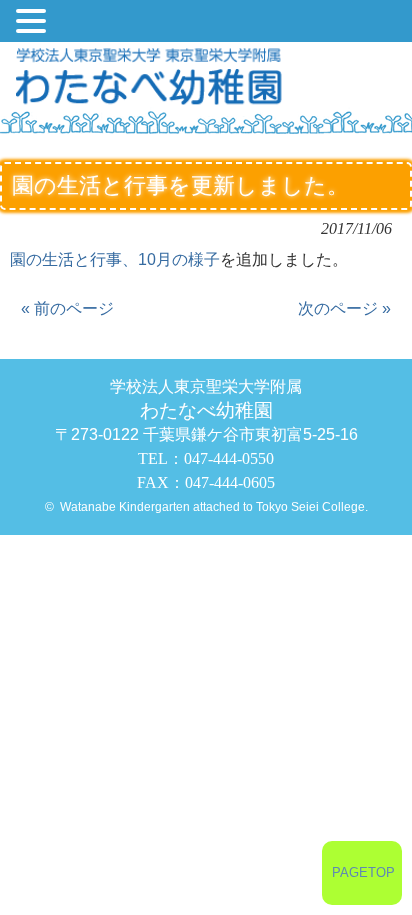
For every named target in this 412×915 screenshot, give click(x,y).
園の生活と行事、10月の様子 (115, 259)
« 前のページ (67, 308)
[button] (34, 22)
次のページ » (344, 308)
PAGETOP (363, 872)
